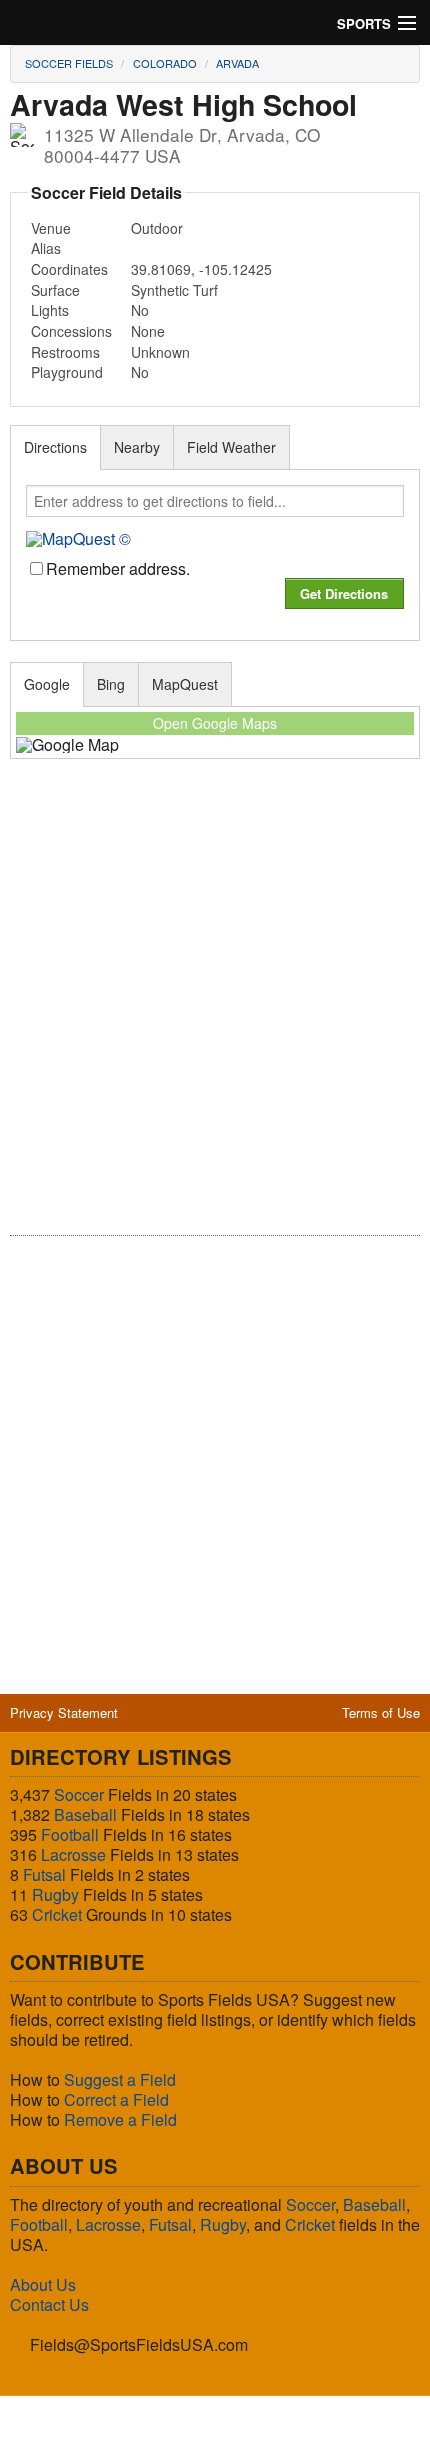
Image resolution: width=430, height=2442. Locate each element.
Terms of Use (381, 1712)
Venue (51, 228)
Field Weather (231, 447)
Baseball (85, 1814)
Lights (50, 310)
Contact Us (49, 2304)
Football (70, 1834)
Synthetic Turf (174, 290)
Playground (67, 372)
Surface (55, 290)
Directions (55, 447)
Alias (46, 248)
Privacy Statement (64, 1712)
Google (47, 684)
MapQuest (185, 684)
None (148, 331)
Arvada (237, 63)
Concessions (71, 331)
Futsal (44, 1874)
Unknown (160, 352)
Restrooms (65, 352)
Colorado (165, 63)
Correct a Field (116, 2099)
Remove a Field (120, 2119)
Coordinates (69, 269)
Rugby (55, 1894)
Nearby (137, 447)
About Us (43, 2284)
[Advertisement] (215, 1011)
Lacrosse (73, 1854)
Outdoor (157, 228)
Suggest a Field (120, 2079)
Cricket (57, 1914)
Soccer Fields (69, 63)
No (140, 310)
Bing (111, 684)
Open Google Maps (215, 723)
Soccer (79, 1794)
